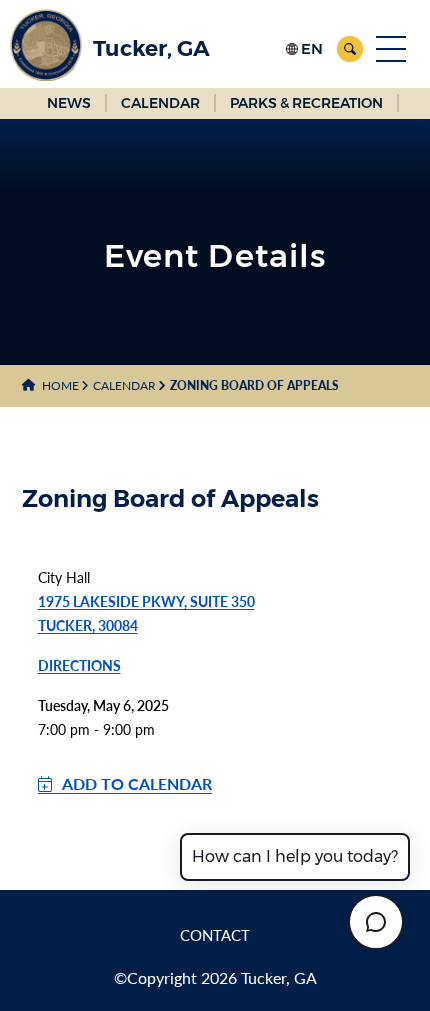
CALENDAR (160, 103)
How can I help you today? (295, 856)
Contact (215, 935)
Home (60, 385)
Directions (79, 665)
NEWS (69, 103)
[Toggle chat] (376, 922)
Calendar (124, 385)
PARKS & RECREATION (306, 103)
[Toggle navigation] (391, 49)
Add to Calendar (137, 783)
